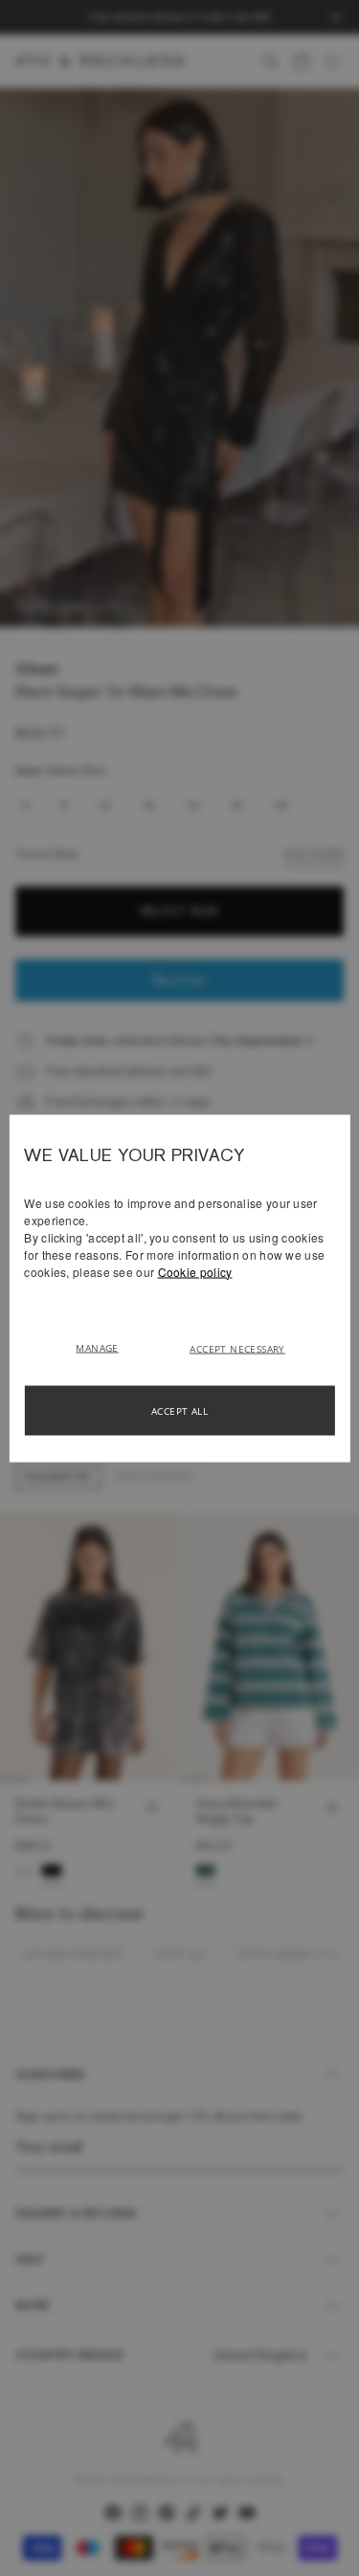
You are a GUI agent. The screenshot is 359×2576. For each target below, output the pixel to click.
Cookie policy (195, 1271)
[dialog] (179, 1288)
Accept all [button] (179, 1410)
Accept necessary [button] (237, 1348)
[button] (104, 1346)
